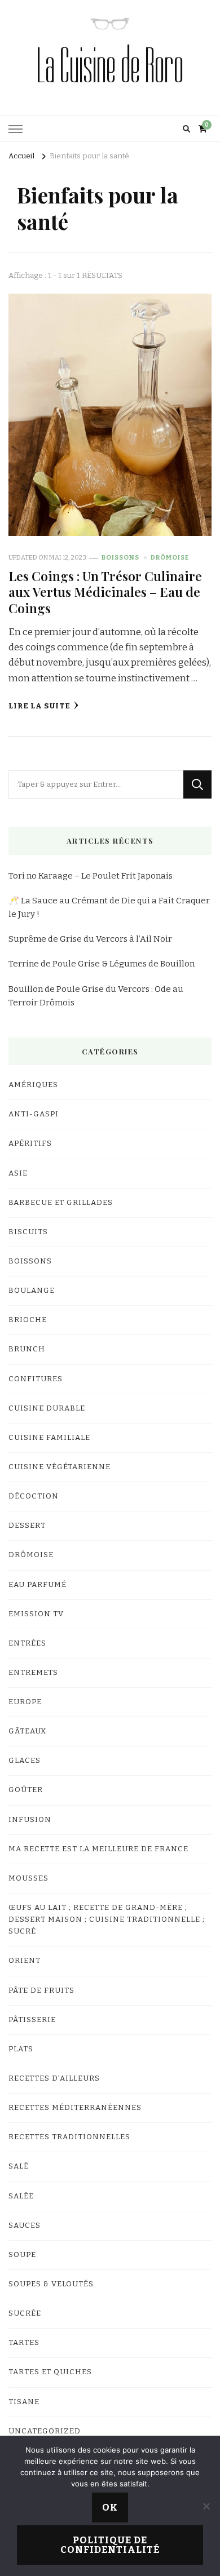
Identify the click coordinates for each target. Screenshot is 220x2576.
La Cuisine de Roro (110, 66)
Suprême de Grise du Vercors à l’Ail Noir (90, 939)
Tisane (24, 2402)
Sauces (25, 2225)
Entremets (33, 1673)
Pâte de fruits (41, 1990)
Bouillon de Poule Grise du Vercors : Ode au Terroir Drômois (96, 996)
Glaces (25, 1761)
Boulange (32, 1291)
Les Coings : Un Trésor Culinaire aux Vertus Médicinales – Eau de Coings (105, 592)
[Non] (206, 2506)
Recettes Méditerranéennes (75, 2108)
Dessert (27, 1526)
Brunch (27, 1349)
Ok (110, 2508)
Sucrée (25, 2313)
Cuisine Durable (47, 1408)
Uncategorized (45, 2431)
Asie (18, 1173)
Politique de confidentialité (110, 2545)
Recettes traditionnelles (69, 2137)
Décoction (34, 1496)
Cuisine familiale (49, 1438)
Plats (21, 2049)
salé (19, 2166)
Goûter (26, 1790)
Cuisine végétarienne (60, 1467)
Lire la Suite (39, 706)
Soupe (22, 2255)
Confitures (36, 1379)
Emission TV (36, 1614)
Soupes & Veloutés (51, 2284)
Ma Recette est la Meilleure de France (98, 1849)
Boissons (120, 557)
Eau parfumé (38, 1585)
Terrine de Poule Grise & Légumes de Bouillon (102, 964)
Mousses (28, 1878)
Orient (25, 1961)
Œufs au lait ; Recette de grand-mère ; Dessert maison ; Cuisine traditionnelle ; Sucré (107, 1919)
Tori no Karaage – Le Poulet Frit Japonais (91, 876)
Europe (25, 1702)
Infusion (30, 1820)
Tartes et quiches (50, 2372)
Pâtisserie (32, 2020)
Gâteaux (27, 1731)
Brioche (28, 1320)
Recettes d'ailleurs (54, 2078)
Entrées (27, 1643)
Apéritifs (30, 1143)
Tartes (24, 2343)
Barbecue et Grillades (61, 1203)
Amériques (33, 1085)
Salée (21, 2196)
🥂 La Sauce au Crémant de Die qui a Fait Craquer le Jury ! (109, 907)
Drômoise (170, 557)
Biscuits (28, 1232)
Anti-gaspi (34, 1114)
